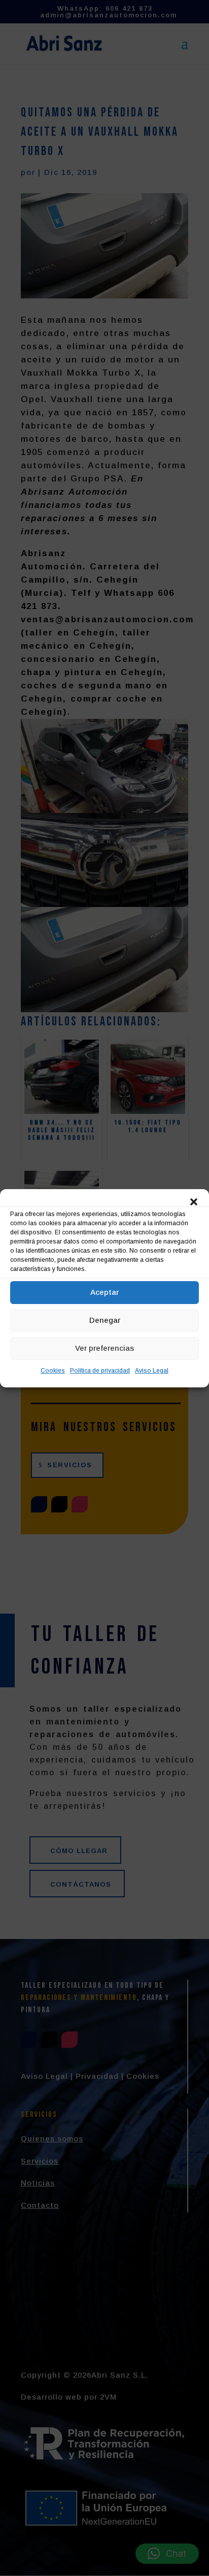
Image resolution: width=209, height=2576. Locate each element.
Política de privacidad (100, 1371)
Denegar (105, 1320)
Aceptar (104, 1292)
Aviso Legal (152, 1371)
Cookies (53, 1371)
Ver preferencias (104, 1348)
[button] (194, 1202)
